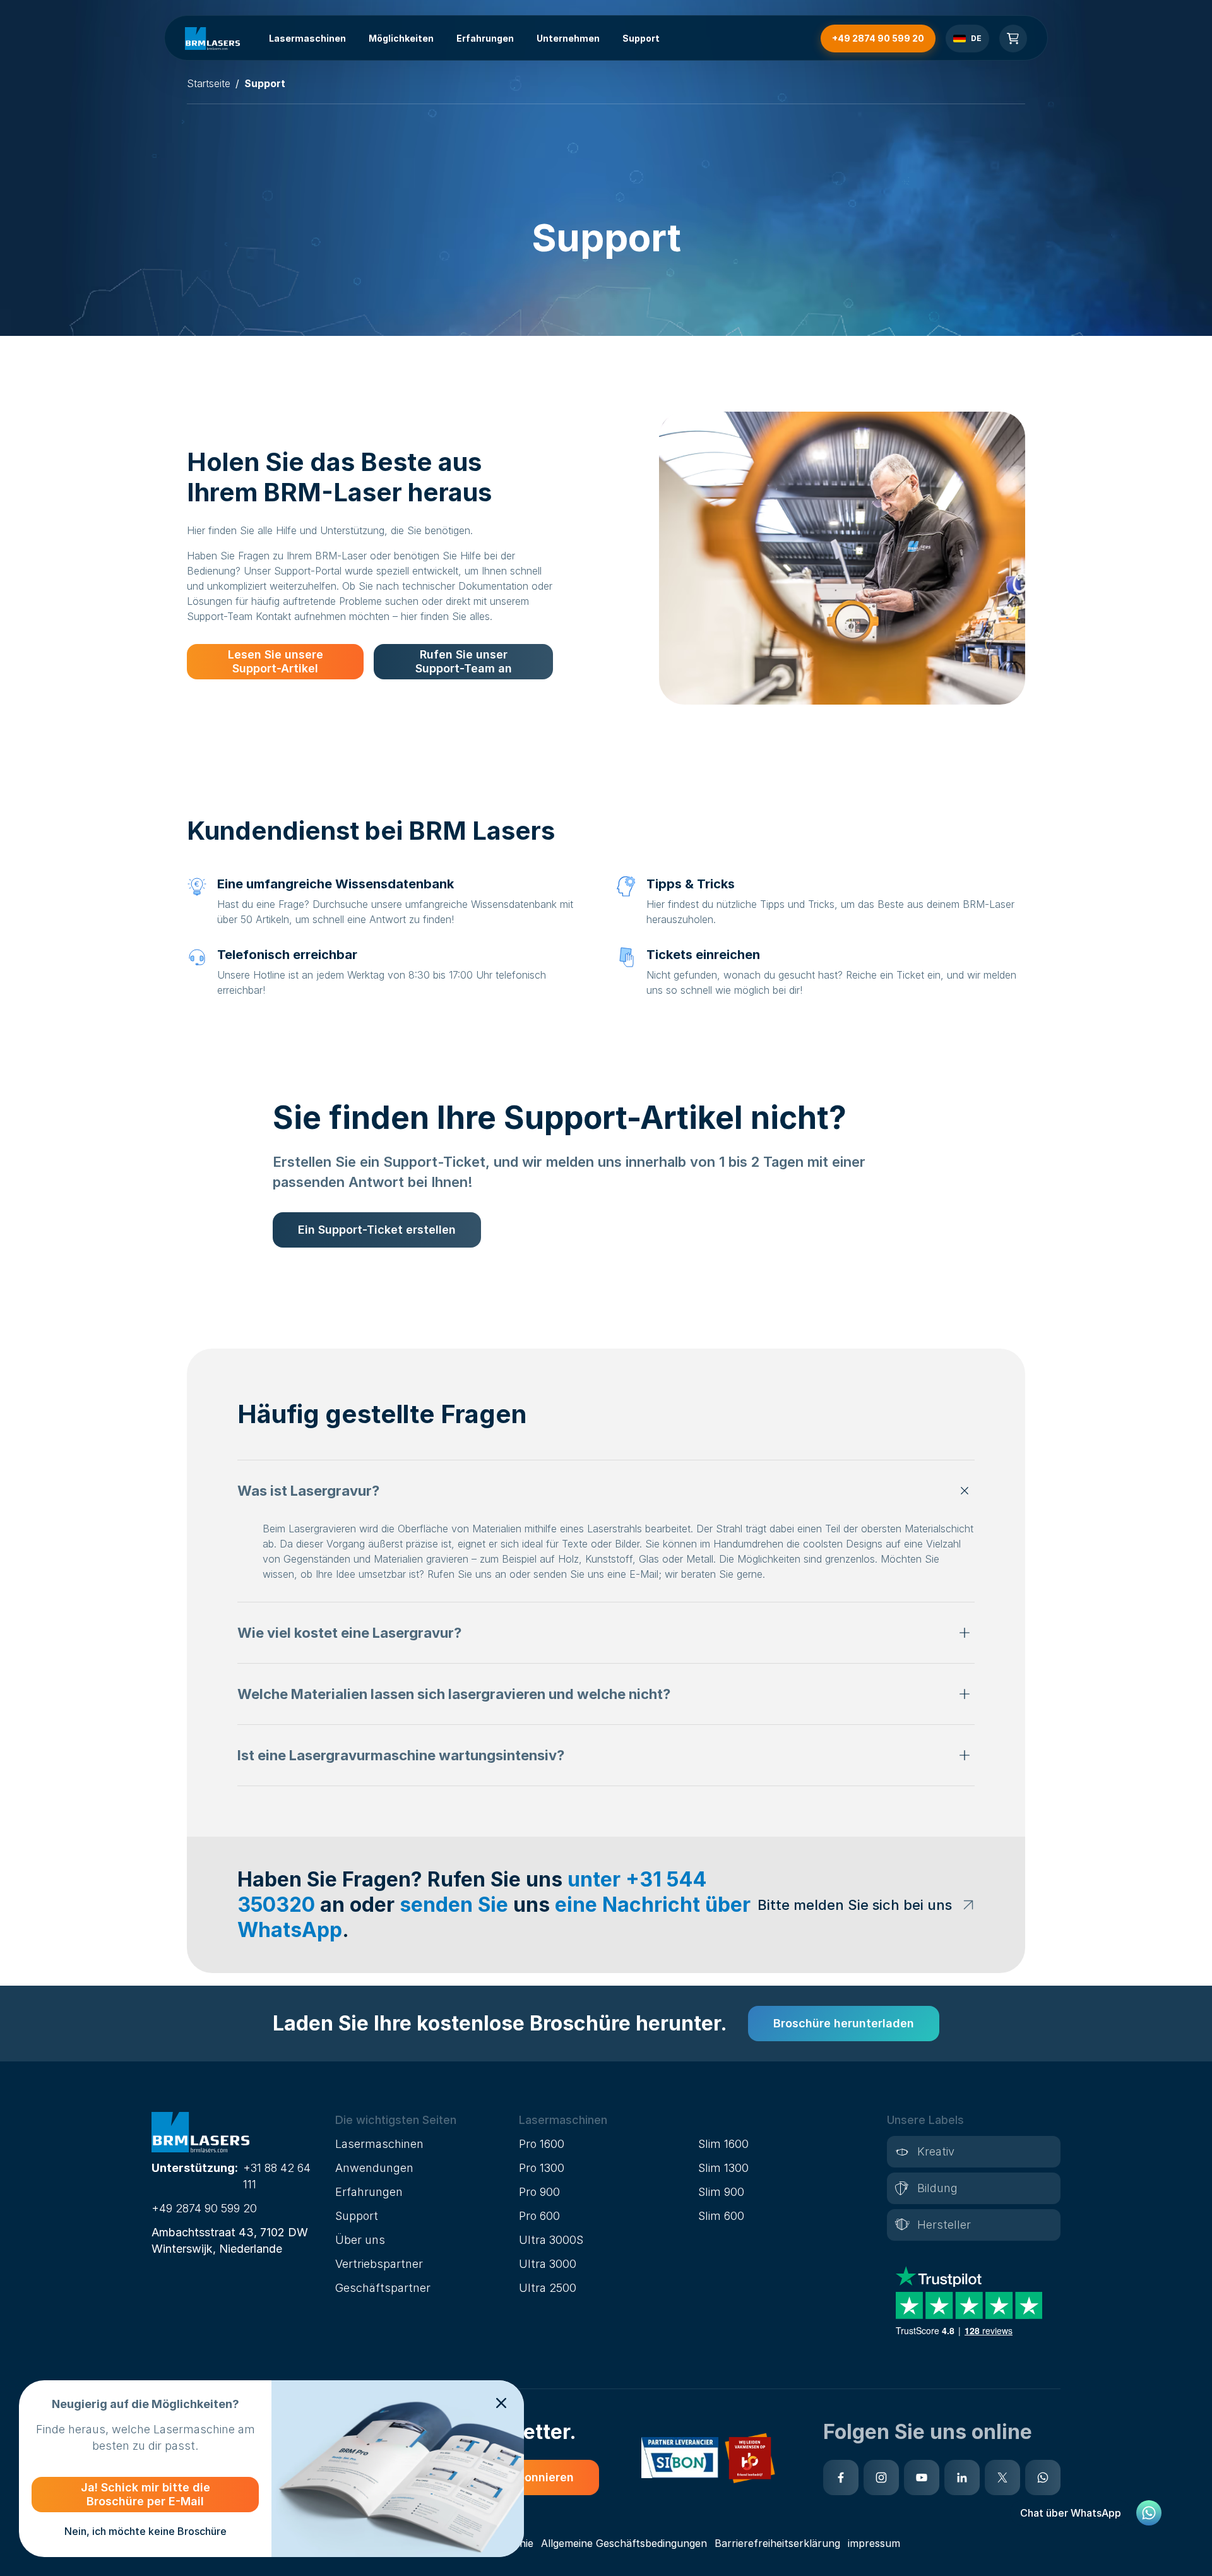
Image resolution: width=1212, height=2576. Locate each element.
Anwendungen (374, 2168)
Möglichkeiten (401, 38)
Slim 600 (721, 2216)
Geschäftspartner (383, 2288)
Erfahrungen (485, 38)
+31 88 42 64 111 (277, 2176)
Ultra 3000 (548, 2264)
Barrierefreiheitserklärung (777, 2543)
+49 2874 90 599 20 (204, 2208)
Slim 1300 (723, 2168)
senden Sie (454, 1905)
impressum (874, 2543)
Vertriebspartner (379, 2264)
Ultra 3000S (551, 2240)
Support (641, 38)
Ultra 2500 (548, 2288)
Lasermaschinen (307, 38)
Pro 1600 (542, 2144)
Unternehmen (568, 38)
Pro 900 (539, 2192)
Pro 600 (539, 2216)
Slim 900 (721, 2192)
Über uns (360, 2240)
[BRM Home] (212, 39)
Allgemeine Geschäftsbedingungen (624, 2543)
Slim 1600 (723, 2144)
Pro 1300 (542, 2168)
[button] (606, 1491)
